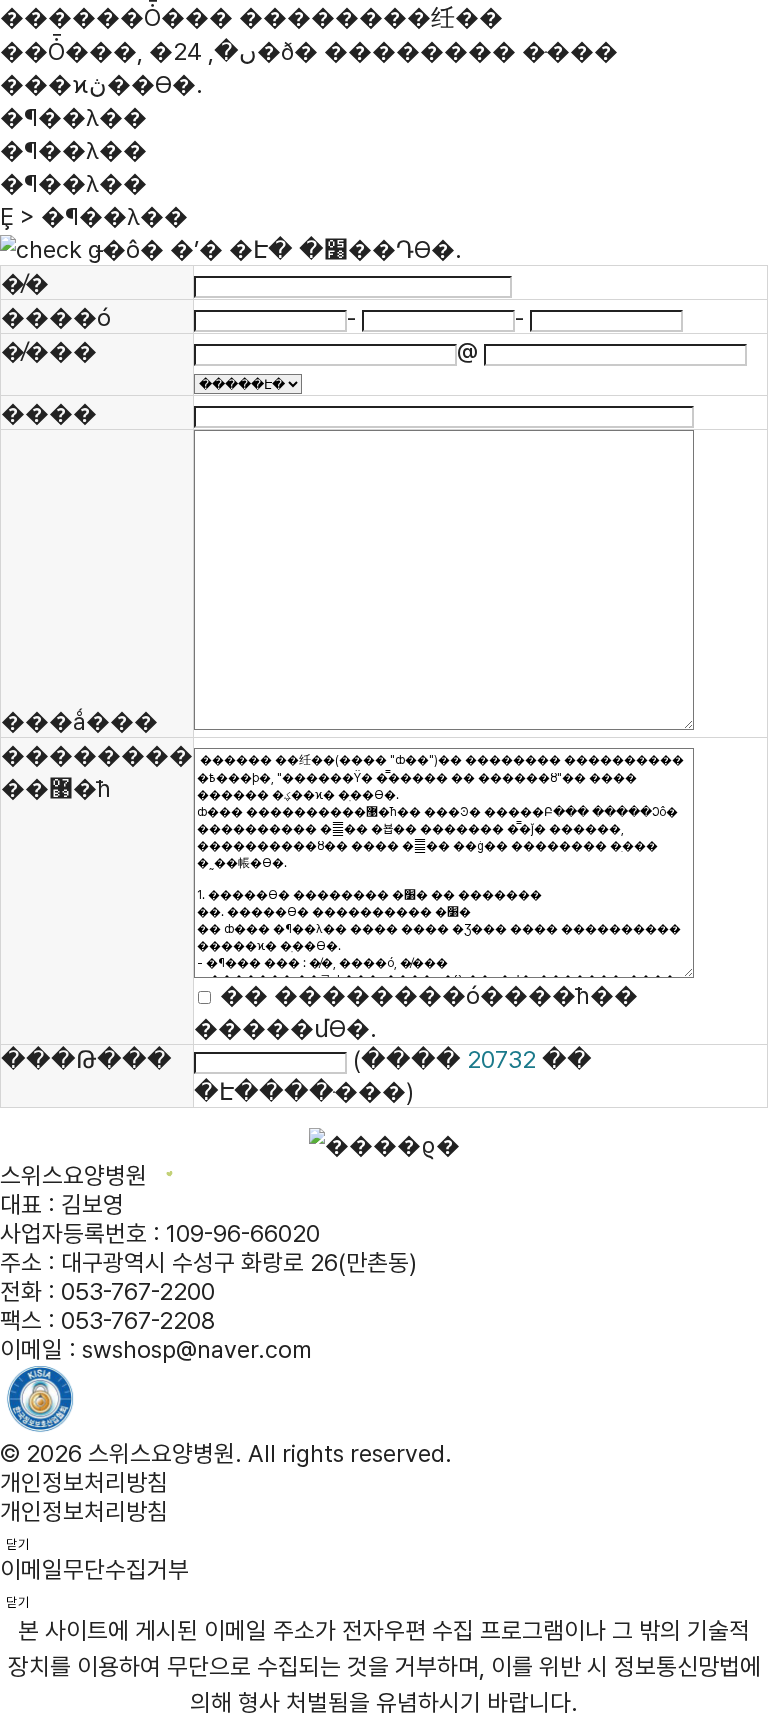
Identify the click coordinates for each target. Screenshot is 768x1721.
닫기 (18, 1544)
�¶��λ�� (73, 150)
